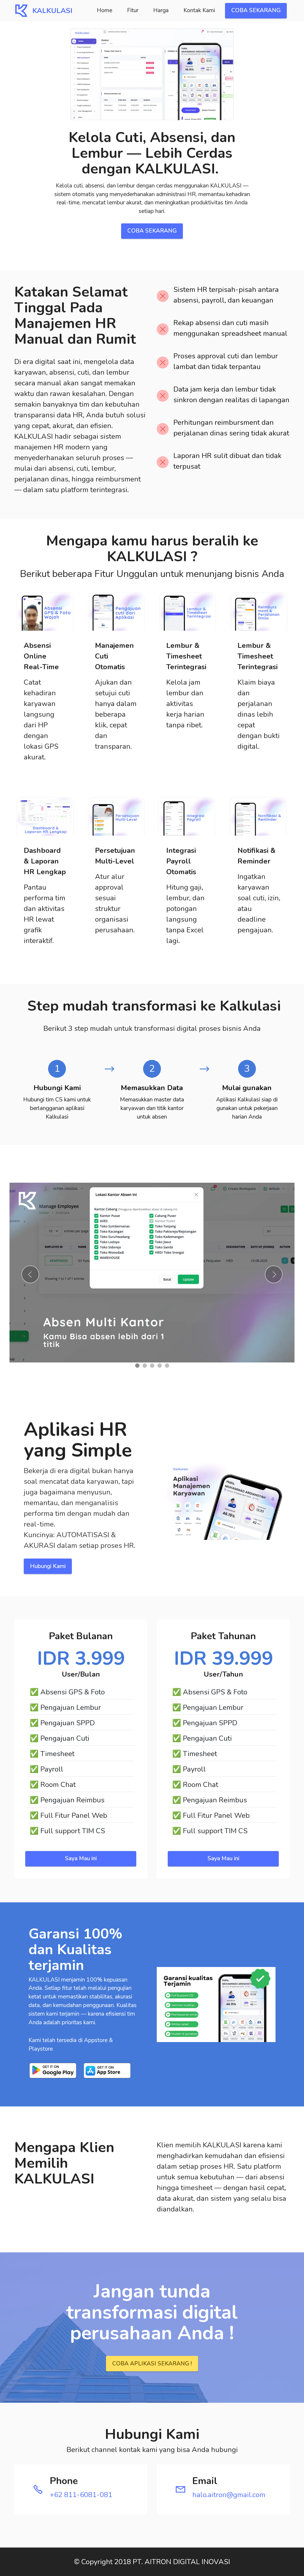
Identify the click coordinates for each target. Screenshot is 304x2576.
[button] (30, 1274)
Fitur (133, 10)
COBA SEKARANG (256, 10)
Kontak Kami (199, 10)
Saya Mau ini (81, 1858)
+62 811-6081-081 (81, 2495)
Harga (161, 10)
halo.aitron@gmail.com (229, 2495)
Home (104, 10)
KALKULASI (52, 11)
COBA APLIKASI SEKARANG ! (152, 2364)
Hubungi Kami (48, 1566)
